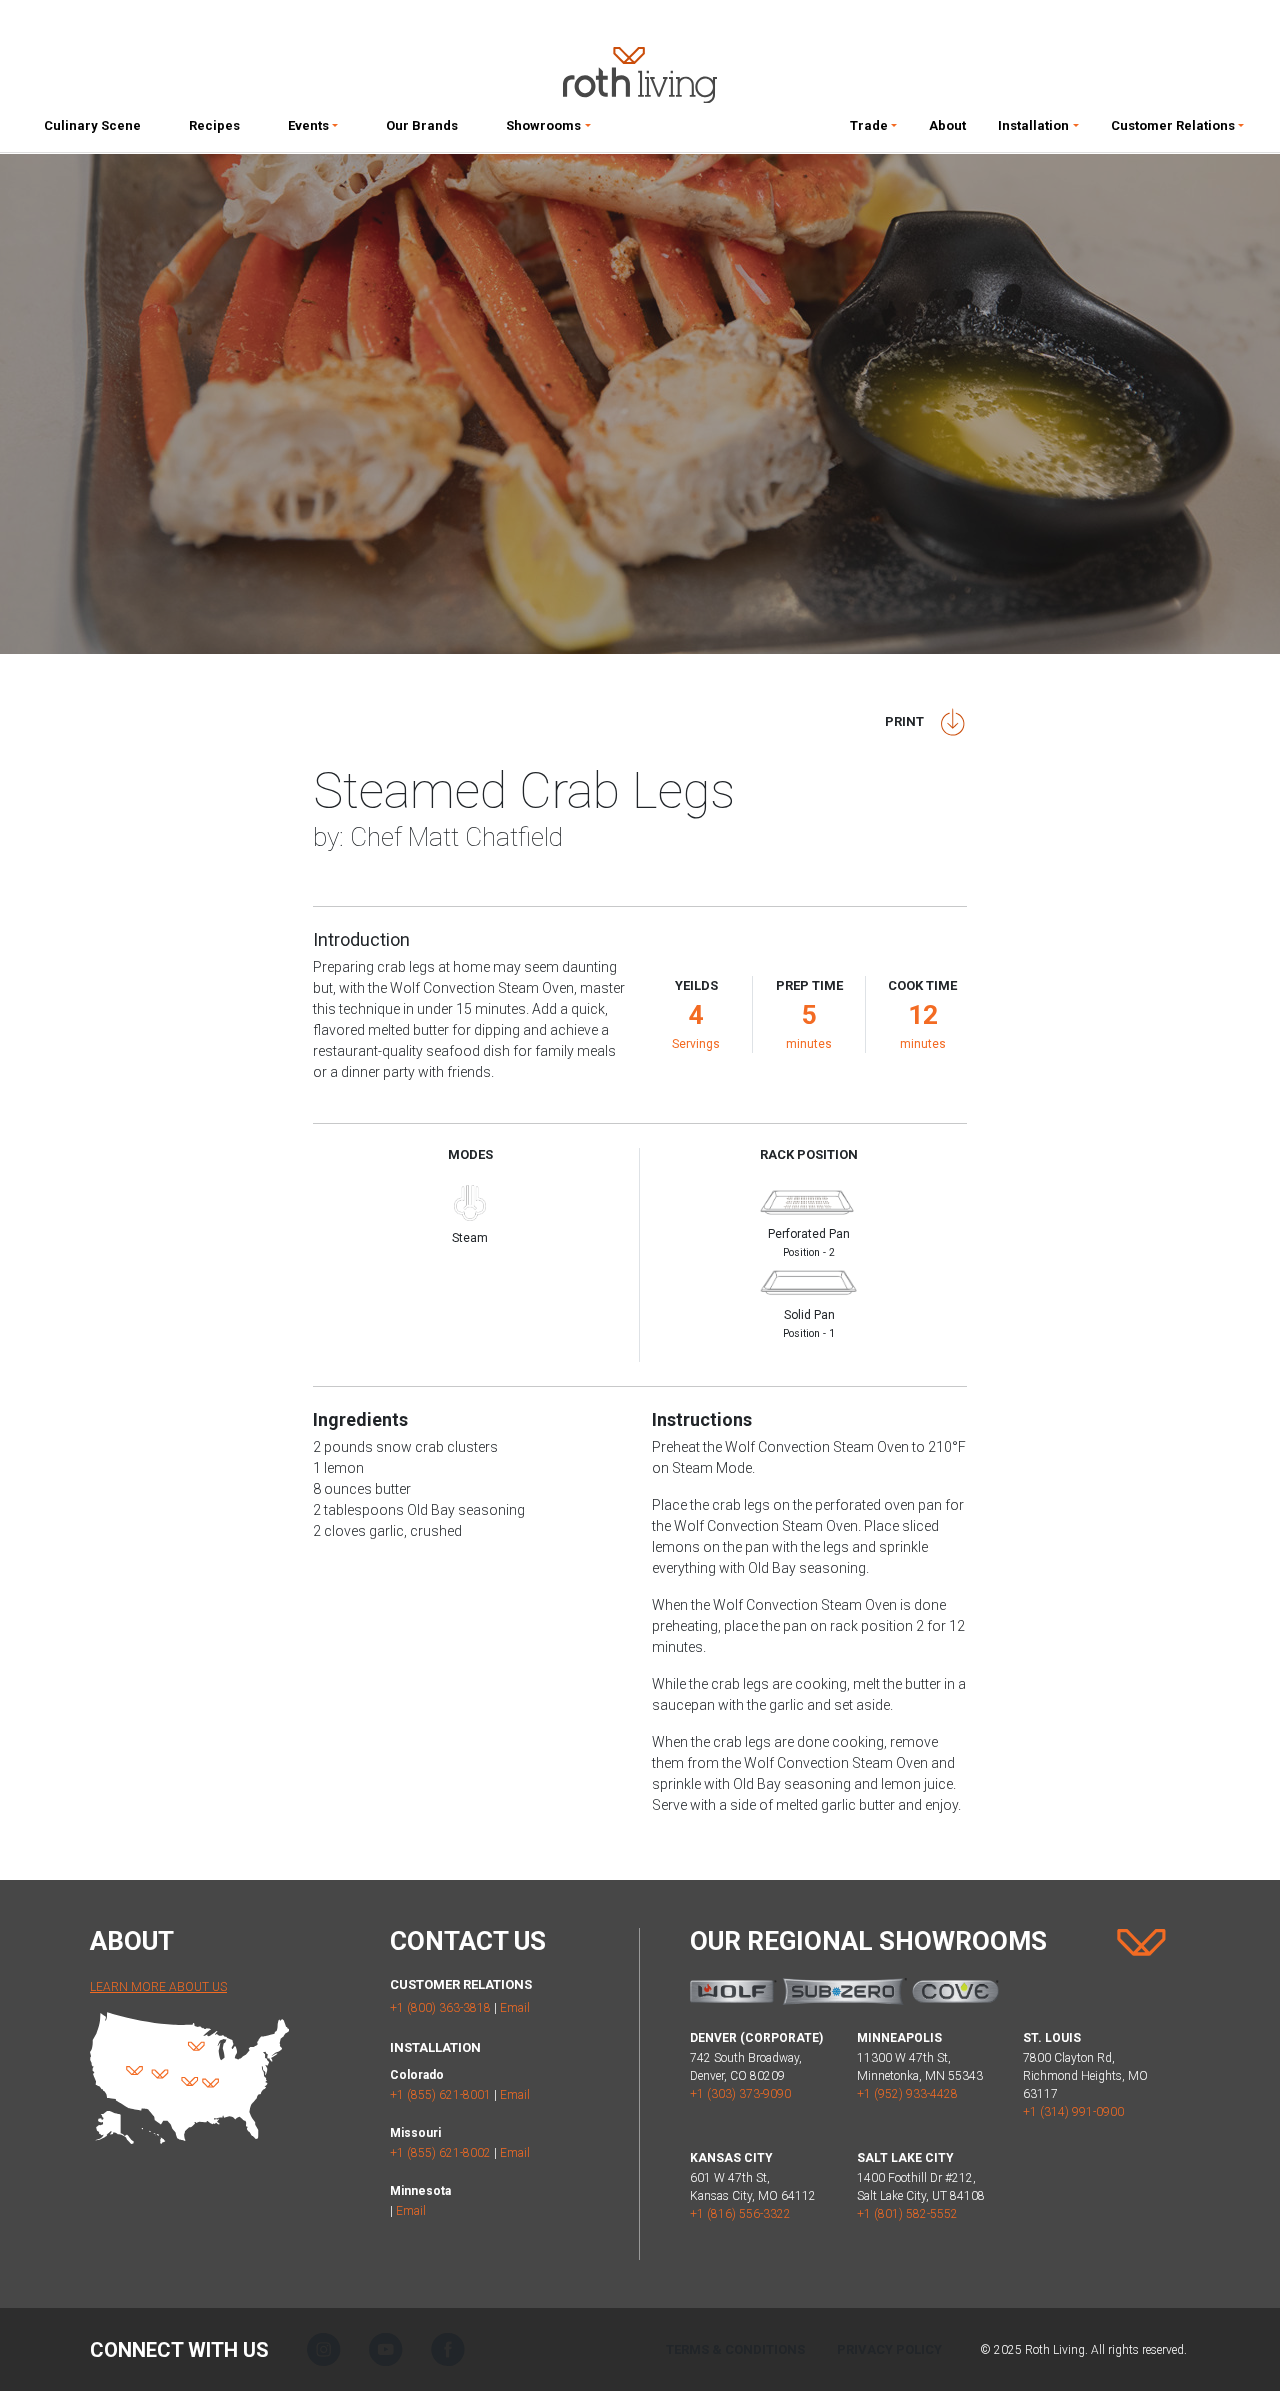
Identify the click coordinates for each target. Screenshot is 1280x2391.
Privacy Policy (889, 2349)
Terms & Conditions (735, 2349)
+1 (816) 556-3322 (740, 2214)
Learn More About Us (158, 1987)
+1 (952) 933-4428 (907, 2094)
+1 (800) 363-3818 (440, 2008)
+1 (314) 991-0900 (1073, 2112)
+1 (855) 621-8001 (440, 2095)
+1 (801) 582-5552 (907, 2214)
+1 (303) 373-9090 (740, 2094)
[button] (313, 130)
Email (515, 2008)
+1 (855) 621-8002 (440, 2153)
